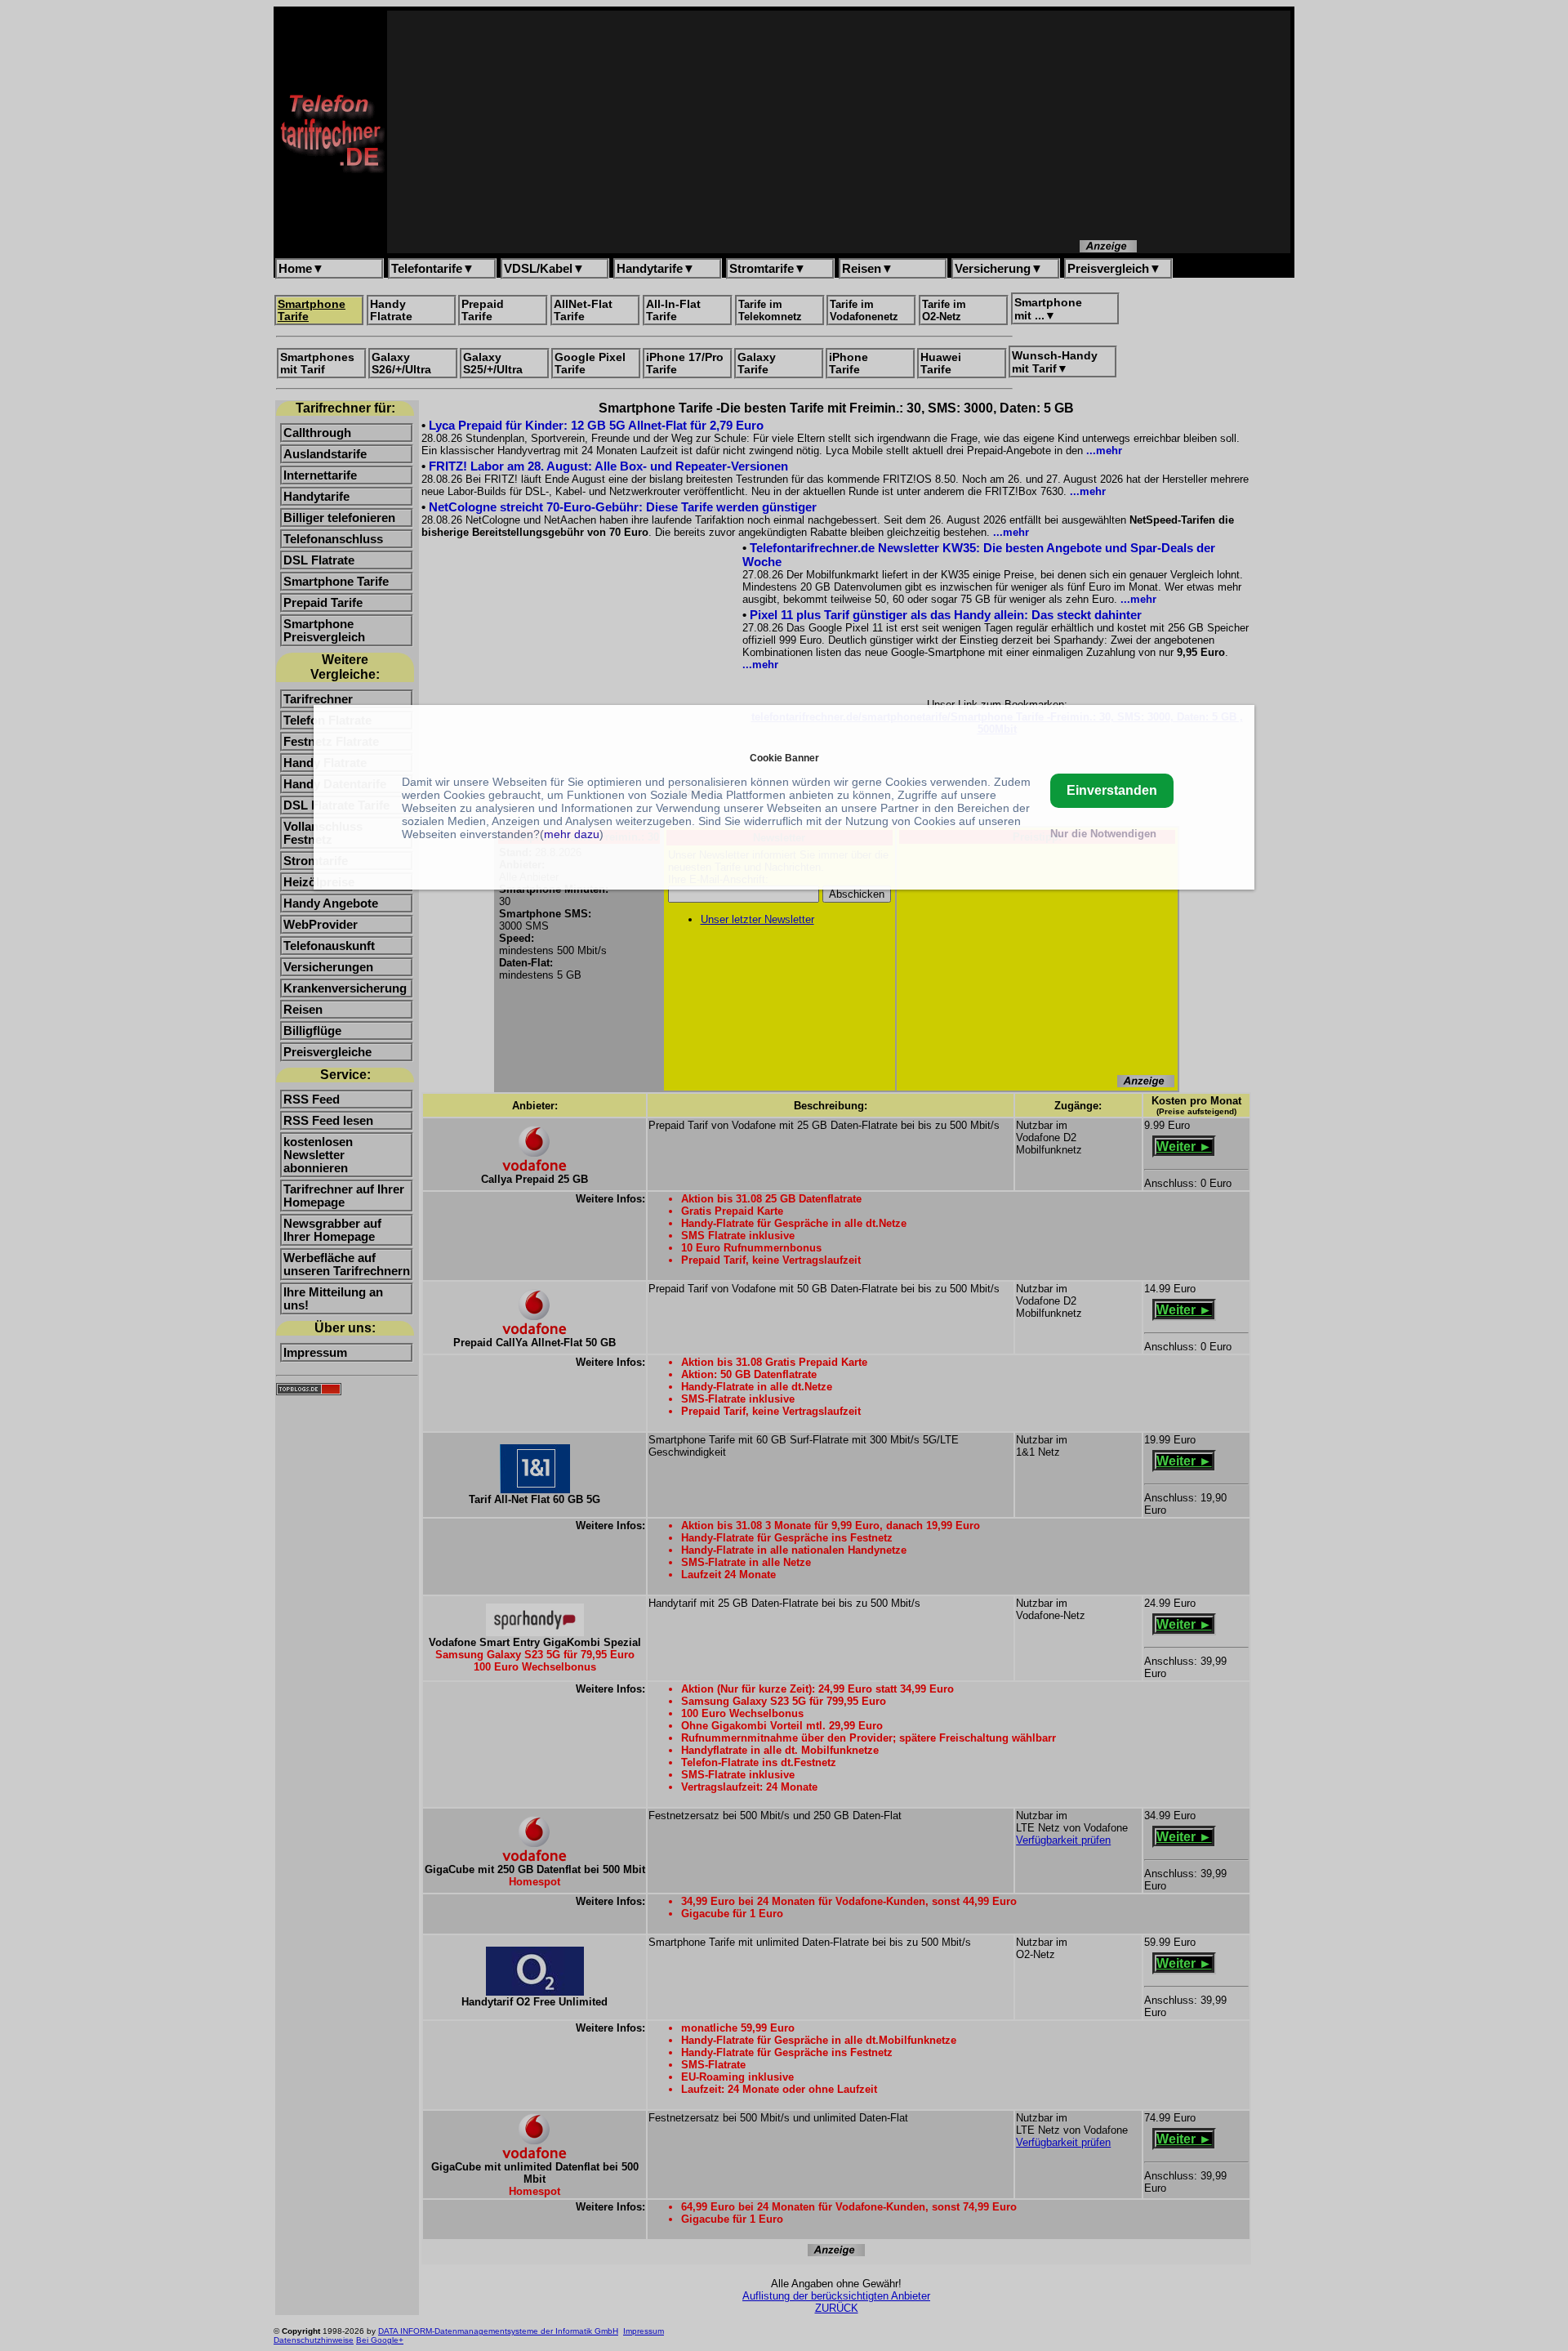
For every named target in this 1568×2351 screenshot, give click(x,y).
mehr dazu (572, 834)
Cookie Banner (784, 758)
